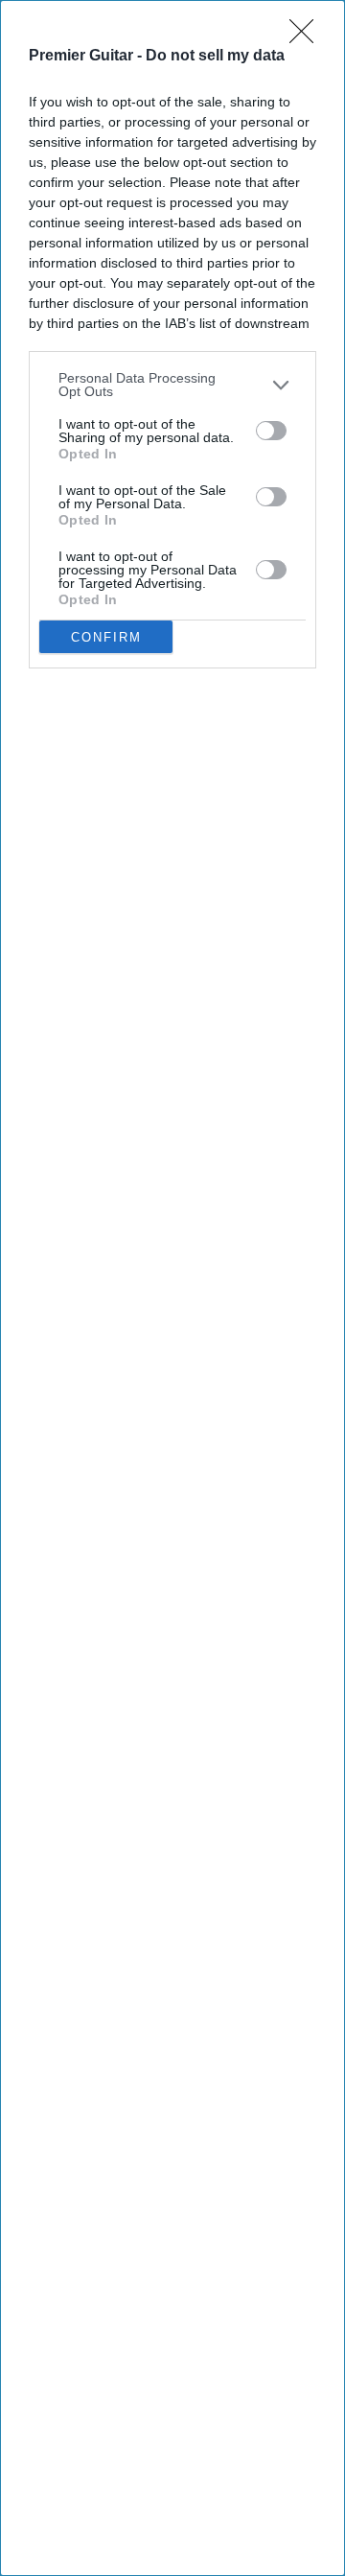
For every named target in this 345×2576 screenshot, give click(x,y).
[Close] (308, 37)
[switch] (271, 431)
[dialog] (172, 1288)
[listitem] (172, 385)
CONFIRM (106, 637)
